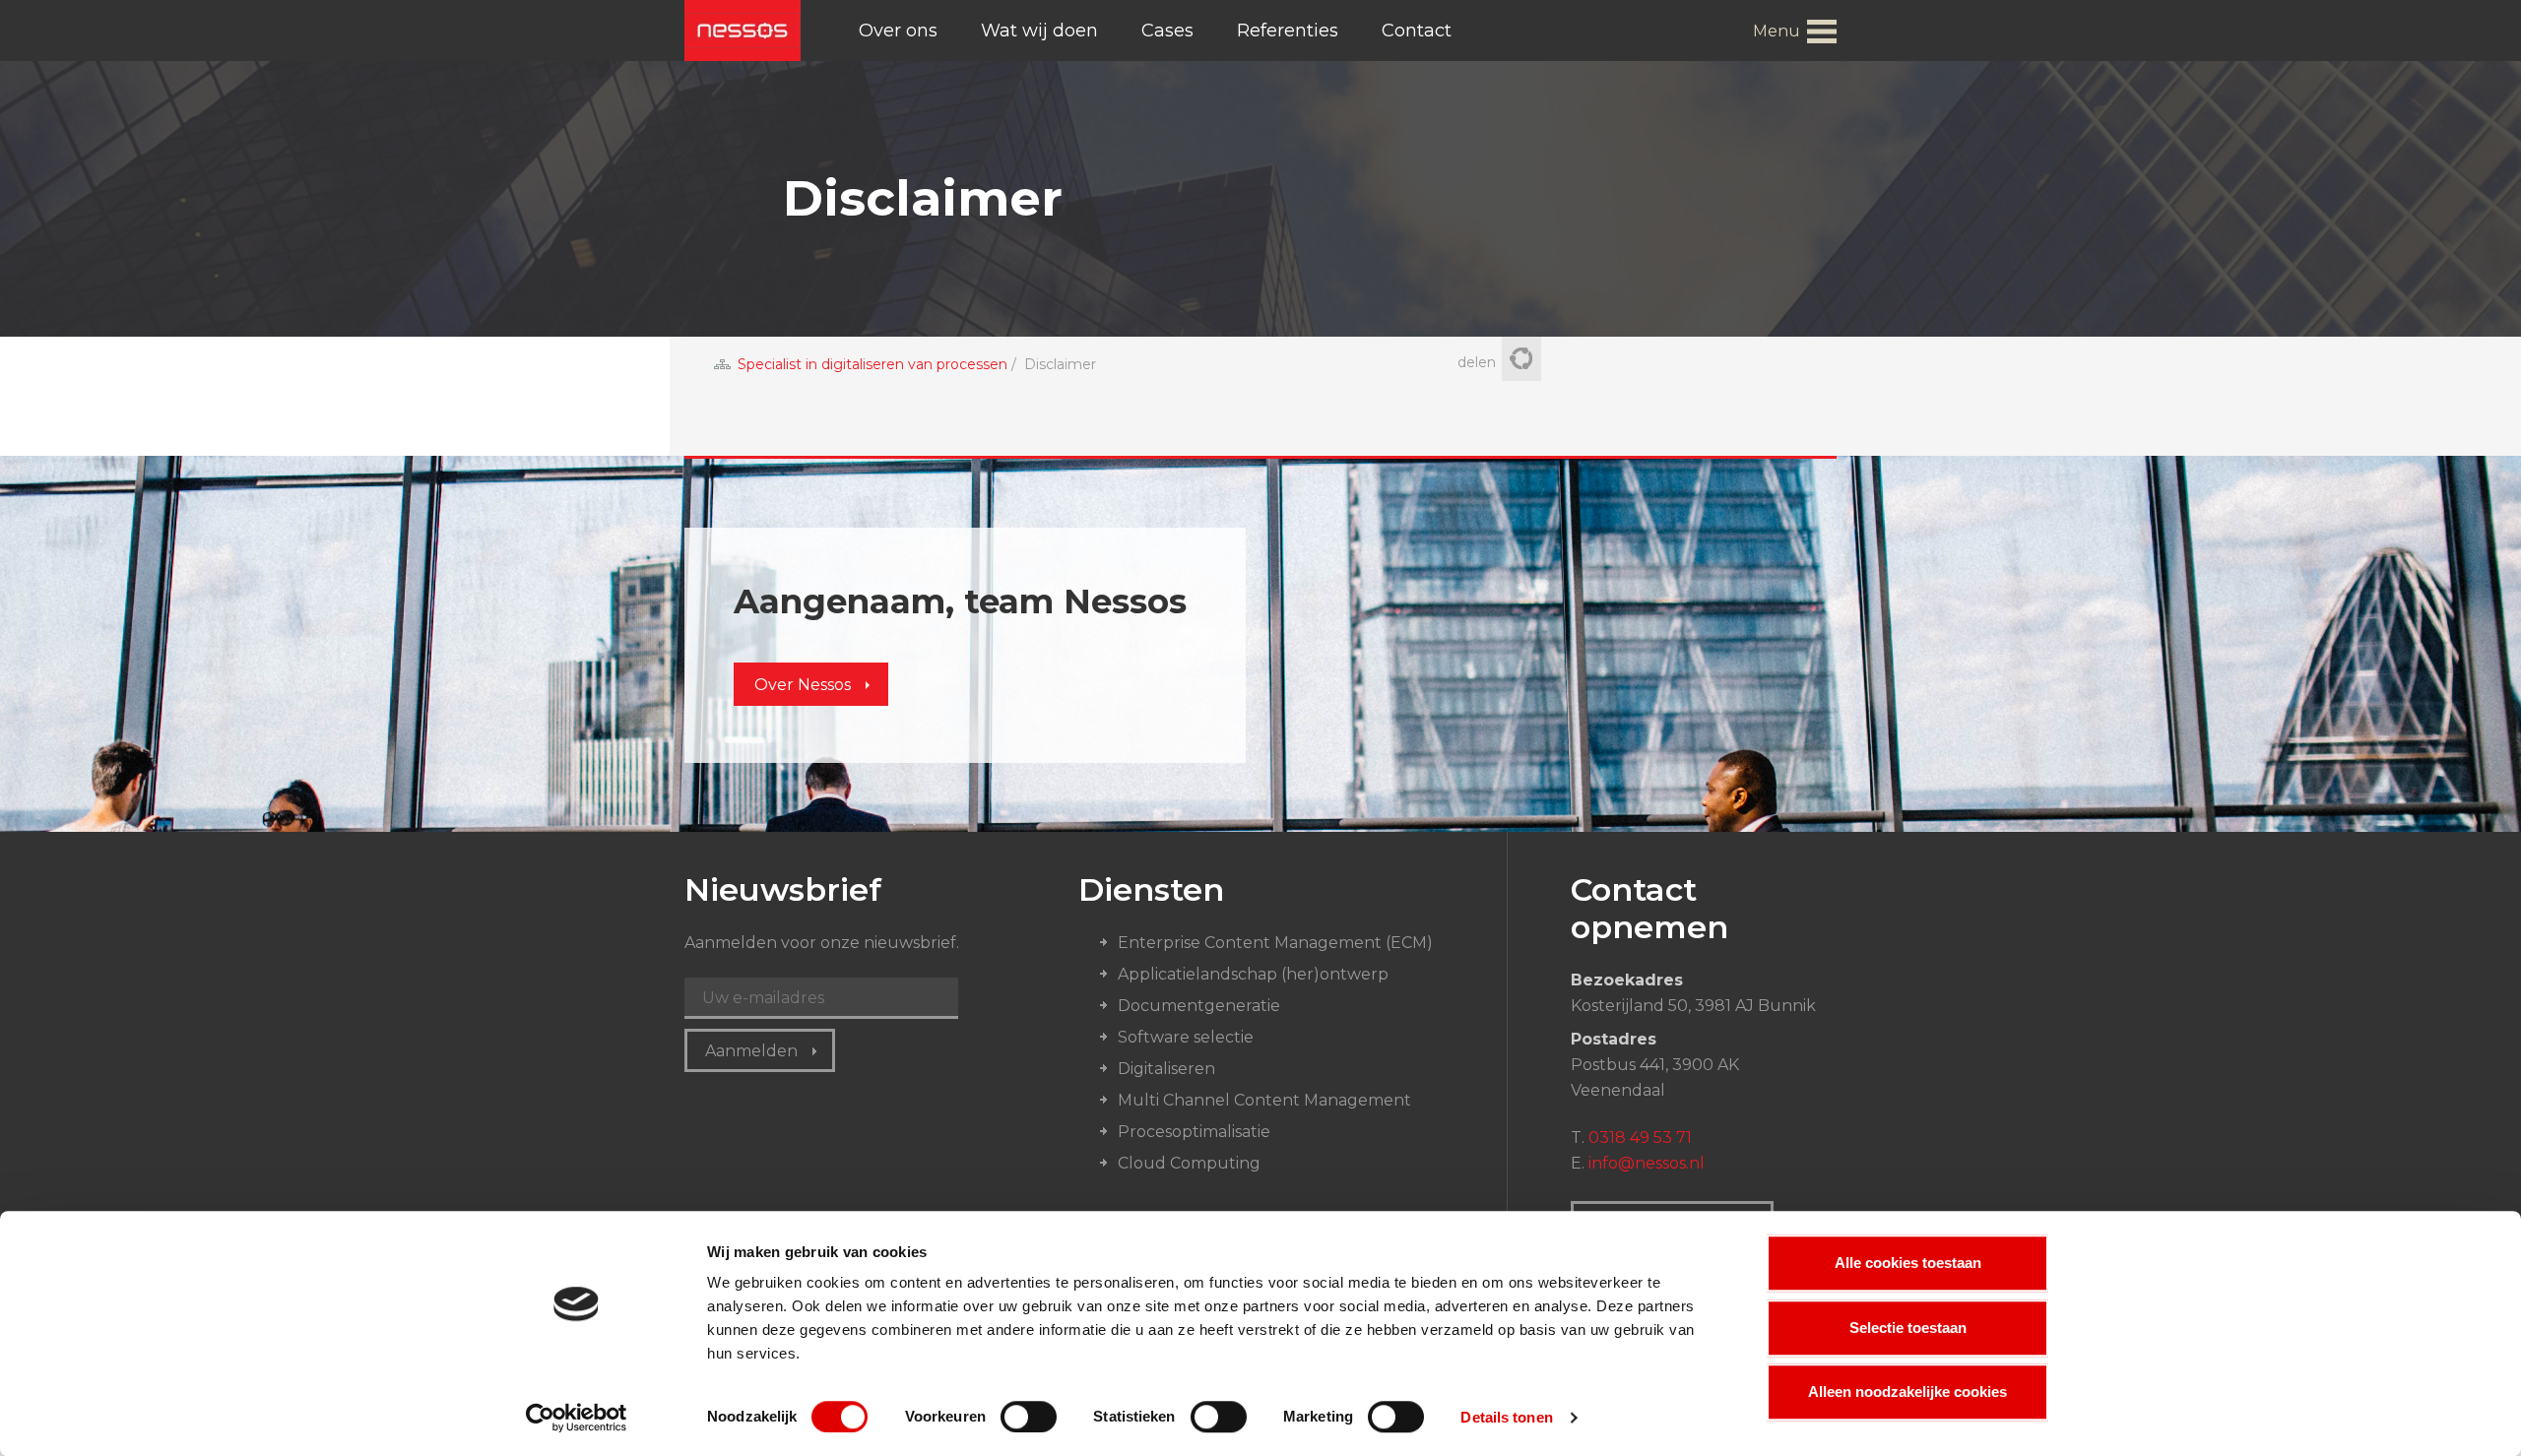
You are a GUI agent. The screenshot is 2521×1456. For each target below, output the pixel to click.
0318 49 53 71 (1640, 1138)
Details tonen (1506, 1417)
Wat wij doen (1039, 31)
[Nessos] (743, 31)
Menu (1777, 31)
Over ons (898, 31)
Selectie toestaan (1908, 1328)
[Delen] (1521, 360)
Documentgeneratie (1199, 1006)
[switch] (1029, 1417)
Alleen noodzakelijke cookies (1907, 1392)
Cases (1167, 31)
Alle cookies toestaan (1908, 1263)
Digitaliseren (1166, 1069)
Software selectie (1186, 1037)
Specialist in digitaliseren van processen (873, 364)
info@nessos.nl (1647, 1163)
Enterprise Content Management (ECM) (1275, 943)
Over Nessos (803, 685)
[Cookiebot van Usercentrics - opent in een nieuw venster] (577, 1418)
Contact (1417, 31)
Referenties (1288, 31)
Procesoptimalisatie (1194, 1132)
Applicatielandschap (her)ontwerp (1253, 974)
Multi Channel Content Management (1264, 1100)
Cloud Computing (1189, 1163)
